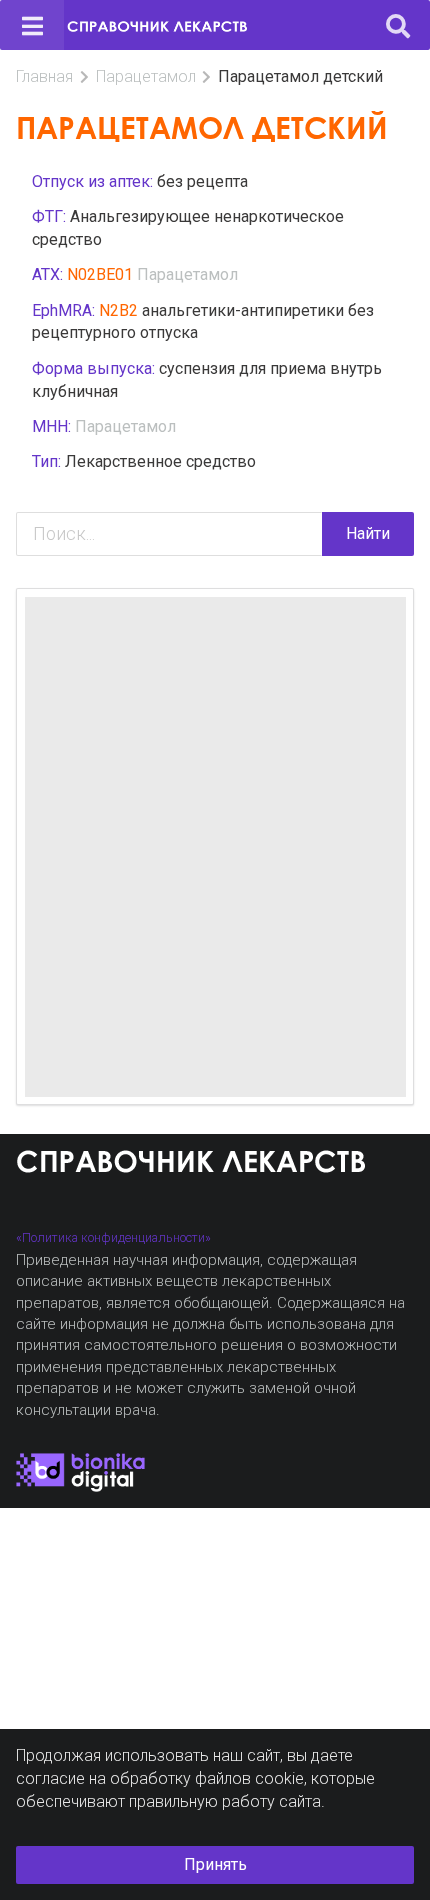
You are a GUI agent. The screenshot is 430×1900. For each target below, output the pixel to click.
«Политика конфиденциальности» (113, 1237)
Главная (44, 76)
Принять (215, 1864)
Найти (368, 533)
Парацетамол (146, 76)
